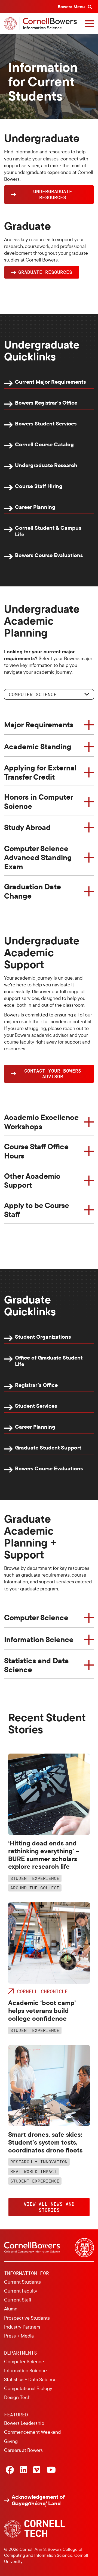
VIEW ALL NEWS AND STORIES (49, 2207)
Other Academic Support (32, 1181)
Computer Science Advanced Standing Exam (38, 857)
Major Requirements (39, 724)
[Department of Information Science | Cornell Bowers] (40, 24)
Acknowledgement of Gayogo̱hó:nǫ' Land (38, 2500)
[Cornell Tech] (35, 2529)
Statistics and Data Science (36, 1665)
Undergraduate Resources (53, 194)
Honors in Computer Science (39, 801)
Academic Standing (38, 746)
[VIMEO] (37, 2470)
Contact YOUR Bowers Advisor (53, 1074)
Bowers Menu (72, 7)
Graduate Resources (45, 272)
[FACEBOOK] (10, 2470)
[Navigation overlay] (90, 24)
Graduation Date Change (33, 891)
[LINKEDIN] (24, 2470)
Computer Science (33, 694)
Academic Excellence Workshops (41, 1122)
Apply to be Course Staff (37, 1210)
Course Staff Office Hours (36, 1151)
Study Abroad (27, 827)
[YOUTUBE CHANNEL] (51, 2470)
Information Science (39, 1639)
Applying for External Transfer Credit (40, 772)
